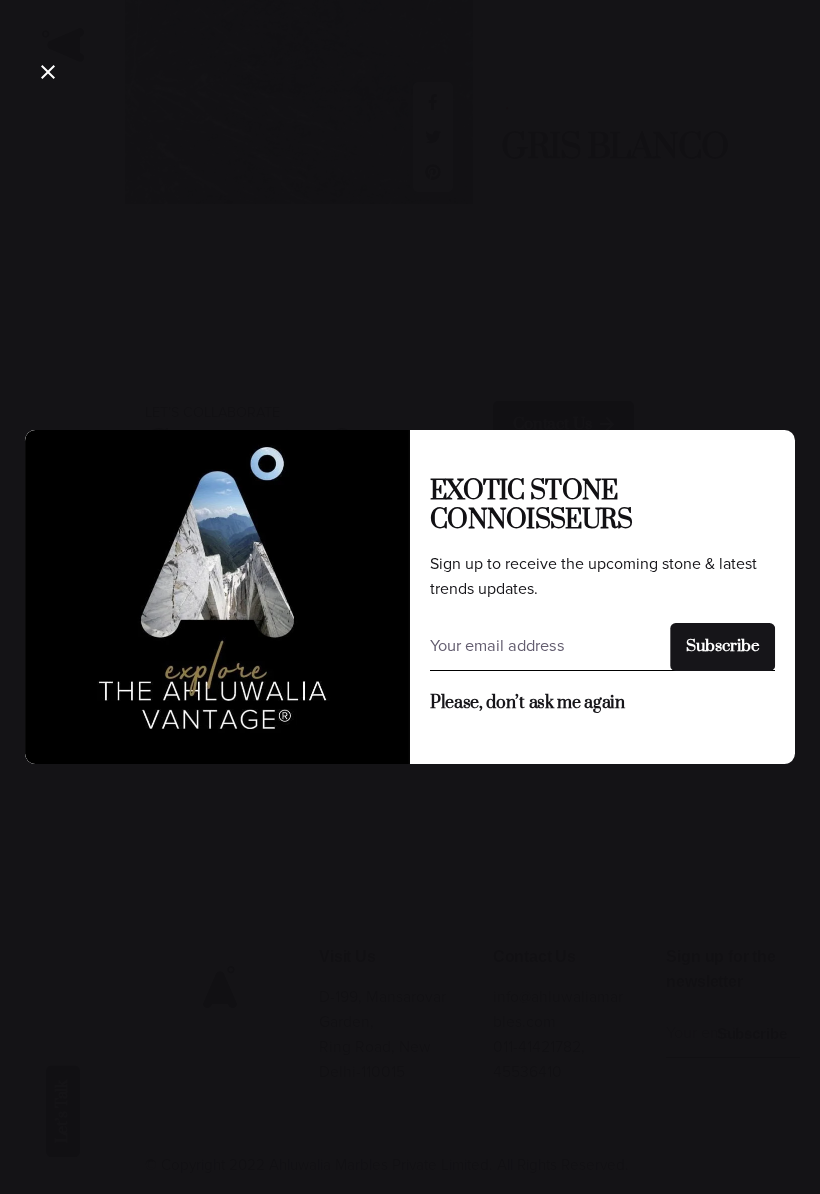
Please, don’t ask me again (527, 703)
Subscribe (723, 646)
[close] (48, 72)
